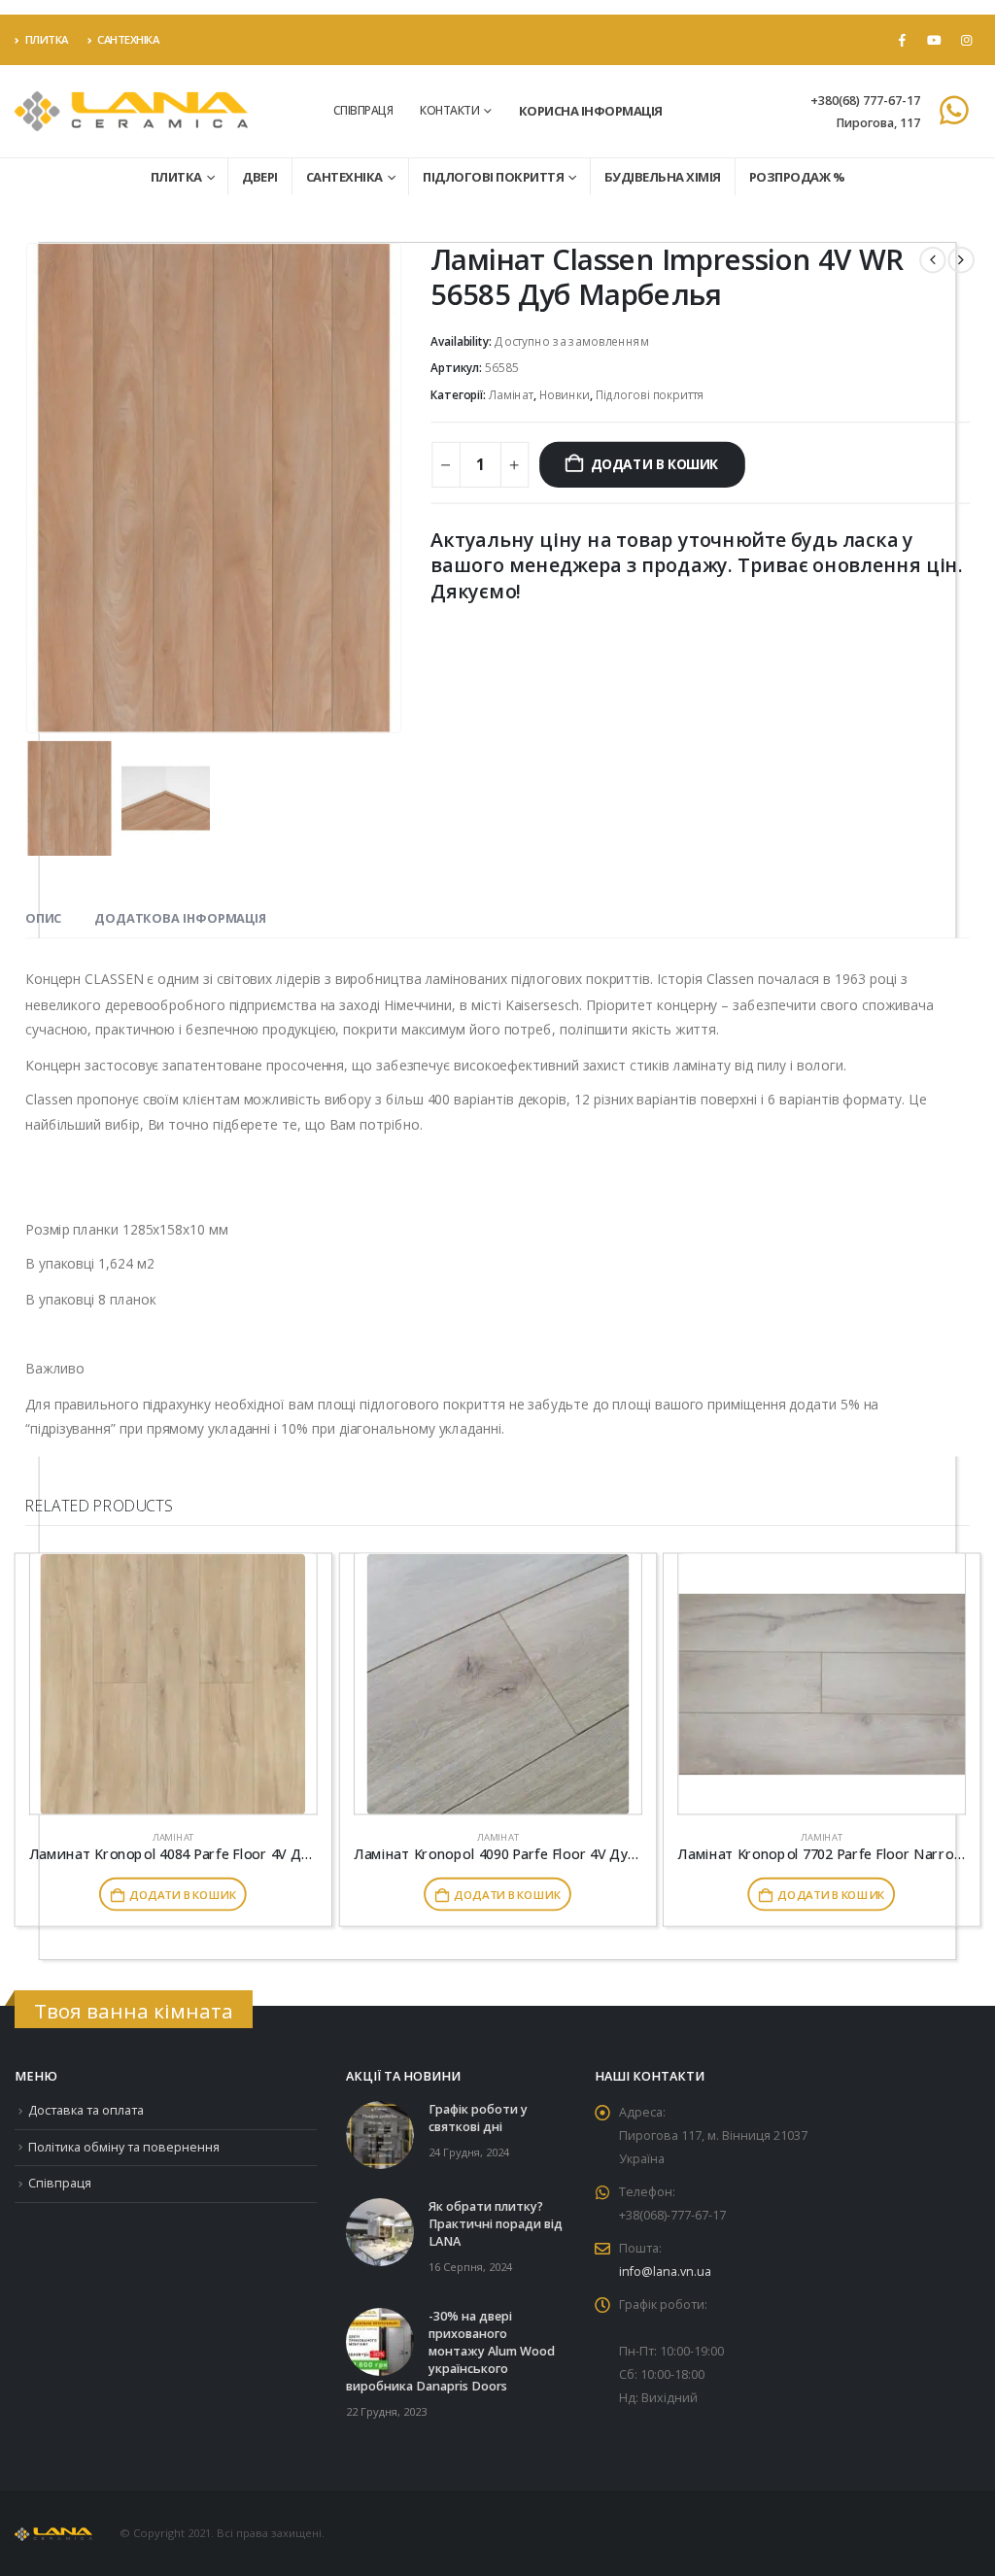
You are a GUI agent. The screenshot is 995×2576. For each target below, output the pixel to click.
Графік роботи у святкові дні (478, 2118)
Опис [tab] (43, 918)
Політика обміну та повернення (124, 2147)
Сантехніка (128, 39)
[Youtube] (934, 40)
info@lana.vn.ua (665, 2271)
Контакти (449, 110)
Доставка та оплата (86, 2110)
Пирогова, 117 (878, 123)
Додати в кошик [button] (182, 1894)
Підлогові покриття (493, 177)
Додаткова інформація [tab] (180, 918)
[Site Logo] (131, 111)
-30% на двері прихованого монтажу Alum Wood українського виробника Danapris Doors (450, 2351)
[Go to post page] (380, 2134)
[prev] (932, 260)
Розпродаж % (797, 177)
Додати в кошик (654, 464)
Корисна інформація (591, 111)
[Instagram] (966, 40)
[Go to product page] (173, 1684)
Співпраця (363, 110)
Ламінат (511, 395)
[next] (961, 260)
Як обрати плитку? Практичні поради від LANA (496, 2224)
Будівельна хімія (663, 177)
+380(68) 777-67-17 (865, 101)
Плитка (47, 39)
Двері (260, 177)
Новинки (565, 395)
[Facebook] (902, 40)
